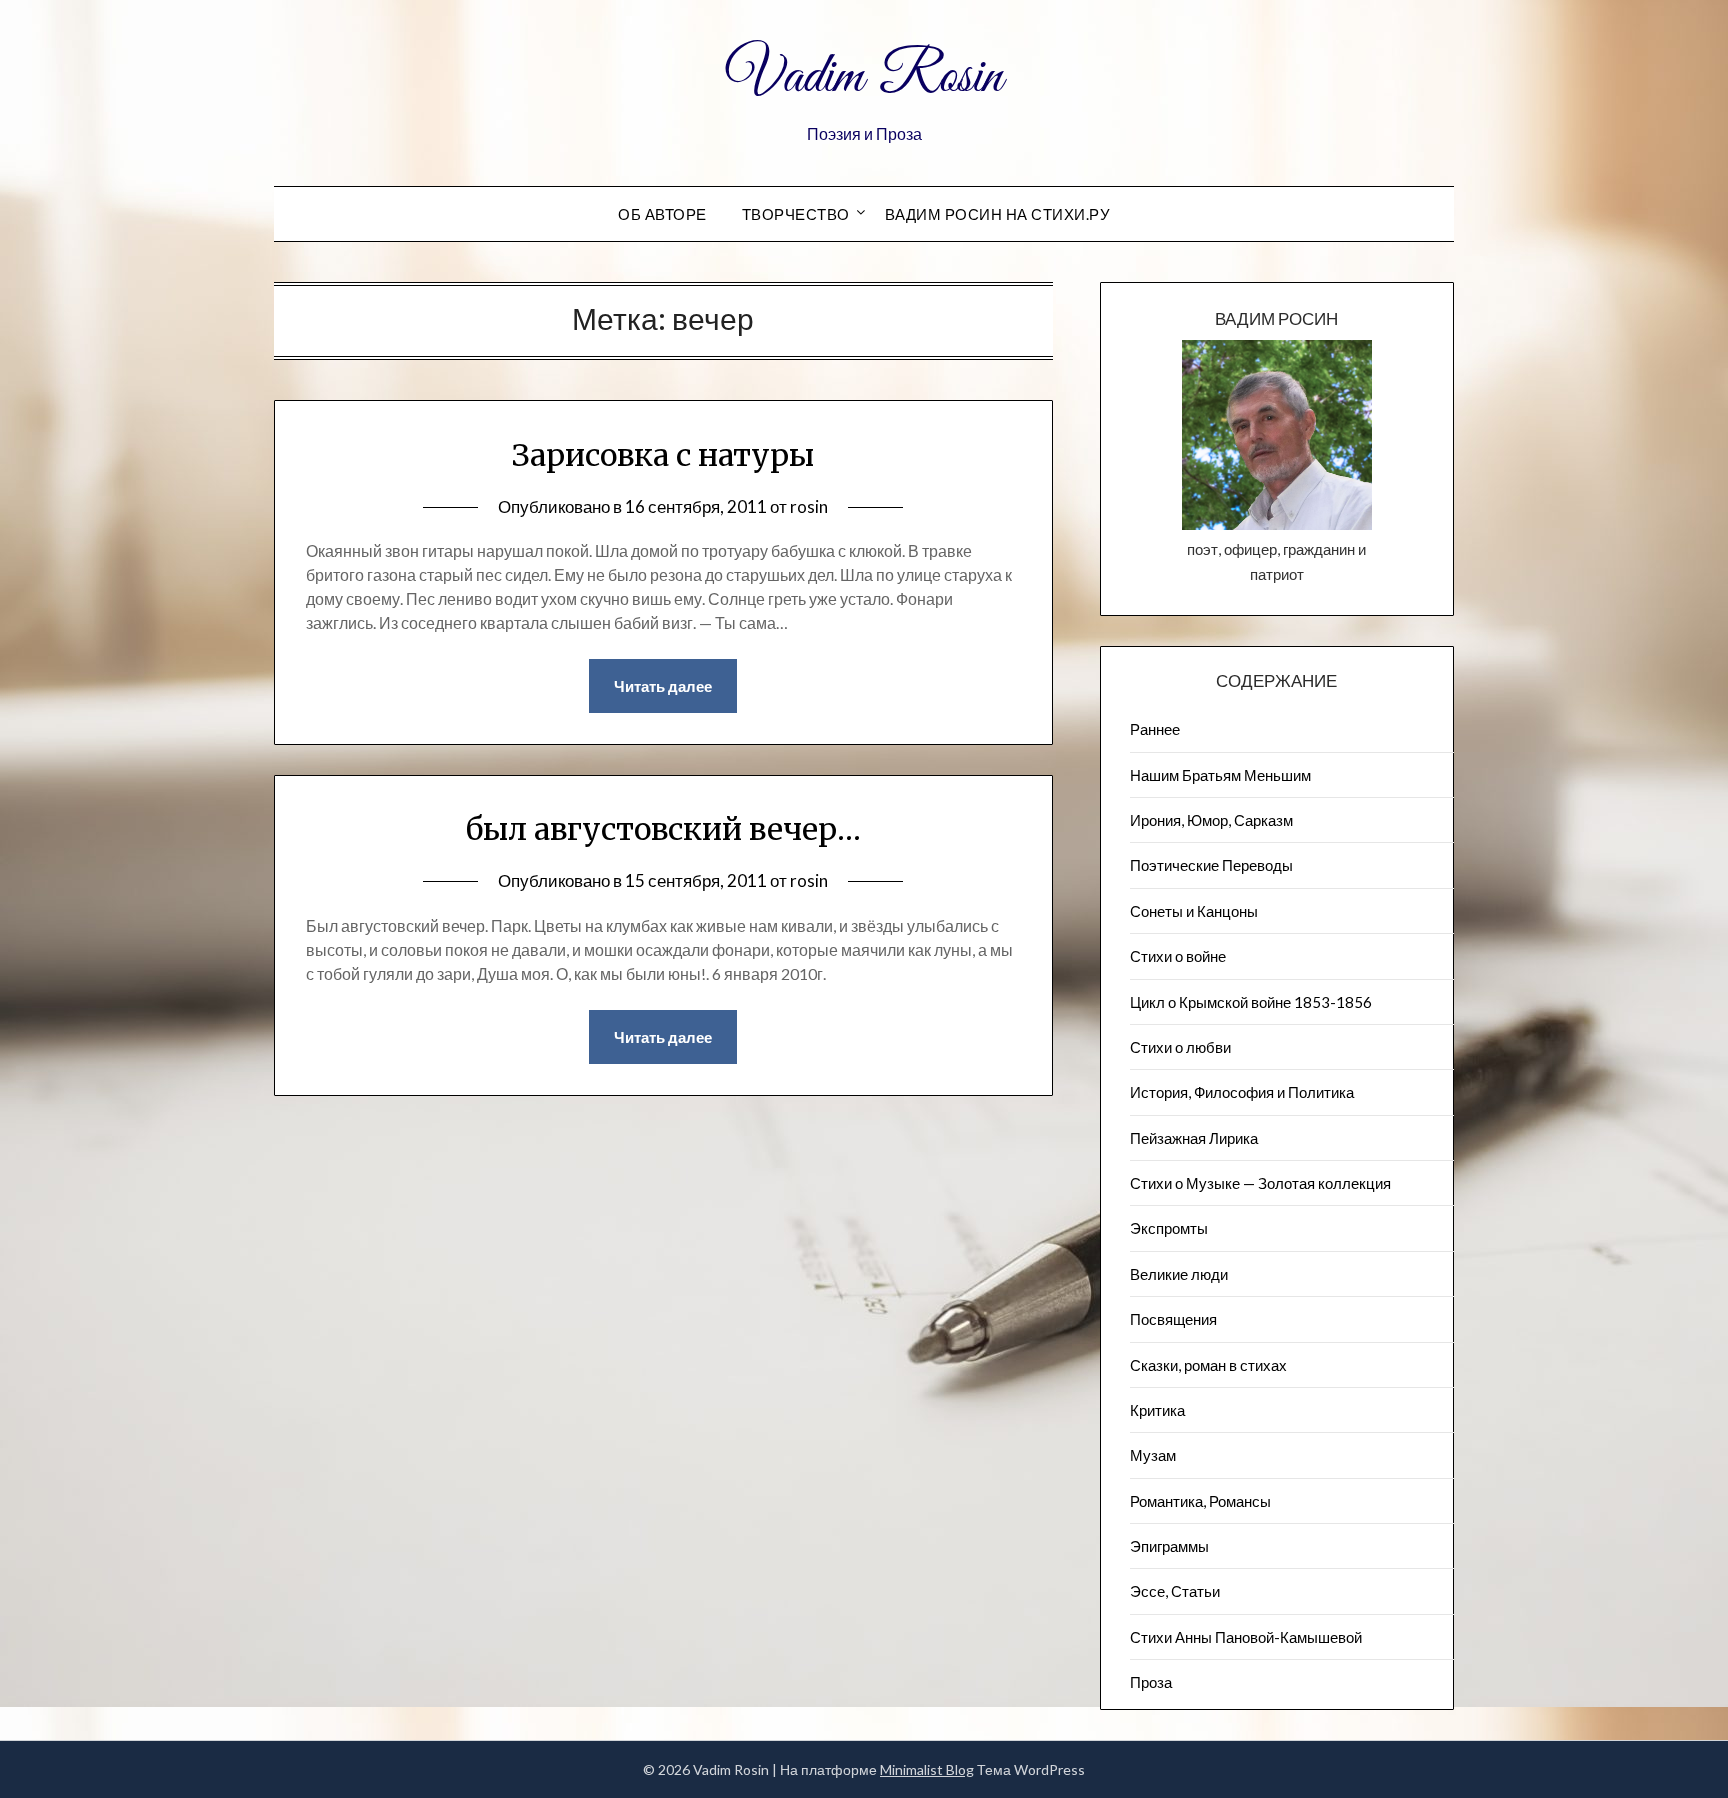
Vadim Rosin (864, 78)
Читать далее (663, 686)
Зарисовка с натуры (663, 455)
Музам (1153, 1455)
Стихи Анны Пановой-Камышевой (1246, 1637)
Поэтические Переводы (1211, 865)
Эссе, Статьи (1175, 1591)
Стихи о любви (1180, 1047)
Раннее (1155, 729)
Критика (1157, 1410)
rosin (809, 506)
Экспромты (1169, 1228)
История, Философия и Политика (1242, 1092)
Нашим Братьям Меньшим (1220, 775)
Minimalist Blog (927, 1769)
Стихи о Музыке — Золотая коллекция (1260, 1183)
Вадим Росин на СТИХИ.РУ (998, 214)
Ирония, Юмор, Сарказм (1211, 820)
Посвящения (1173, 1319)
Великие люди (1179, 1274)
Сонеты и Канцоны (1194, 911)
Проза (1151, 1682)
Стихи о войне (1178, 956)
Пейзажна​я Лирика (1194, 1138)
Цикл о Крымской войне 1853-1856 (1251, 1002)
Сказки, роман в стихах (1208, 1365)
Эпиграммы (1169, 1546)
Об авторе (662, 214)
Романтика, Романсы (1200, 1501)
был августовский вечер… (663, 829)
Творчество (796, 214)
